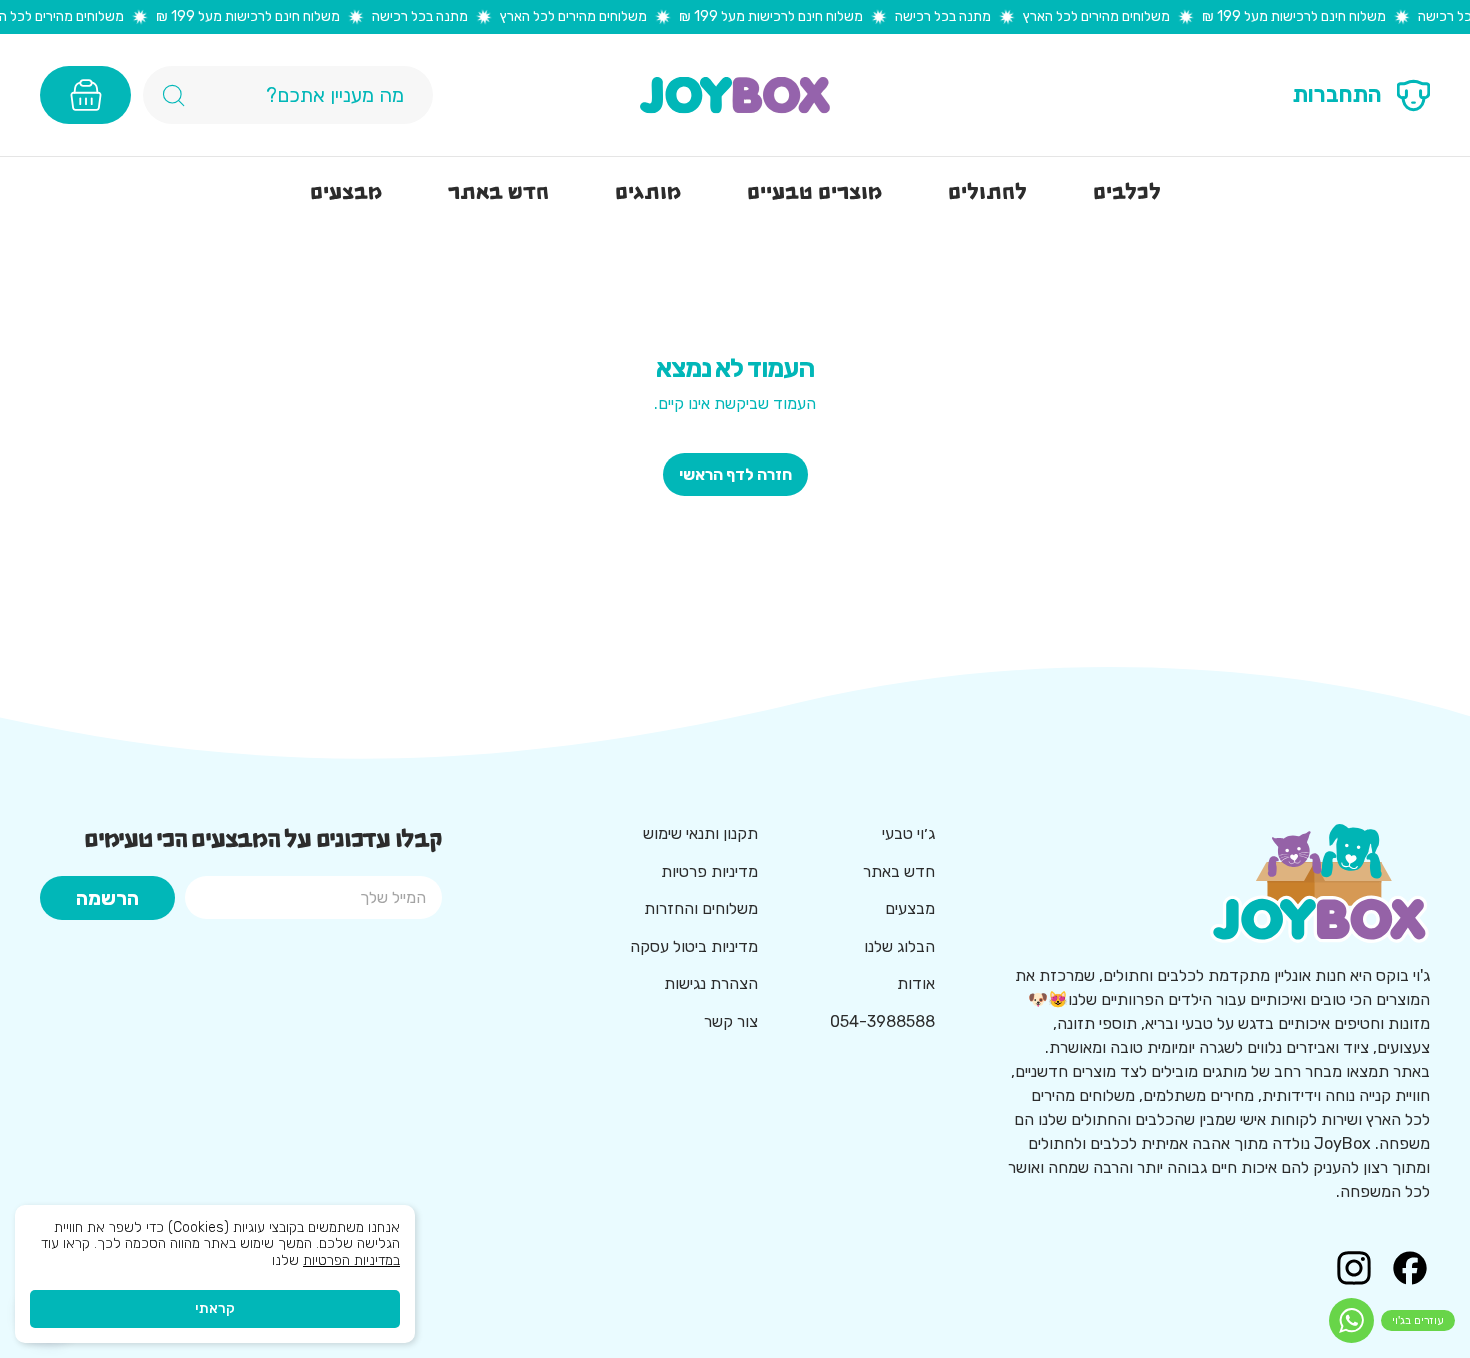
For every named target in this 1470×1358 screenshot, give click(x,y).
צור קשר (731, 1021)
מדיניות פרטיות (709, 871)
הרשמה (107, 898)
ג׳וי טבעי (908, 833)
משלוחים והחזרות (701, 908)
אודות (916, 983)
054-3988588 (882, 1021)
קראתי (215, 1308)
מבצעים (910, 908)
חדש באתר (899, 871)
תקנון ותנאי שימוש (700, 833)
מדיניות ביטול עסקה (694, 946)
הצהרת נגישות (711, 983)
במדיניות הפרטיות (351, 1260)
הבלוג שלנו (899, 946)
